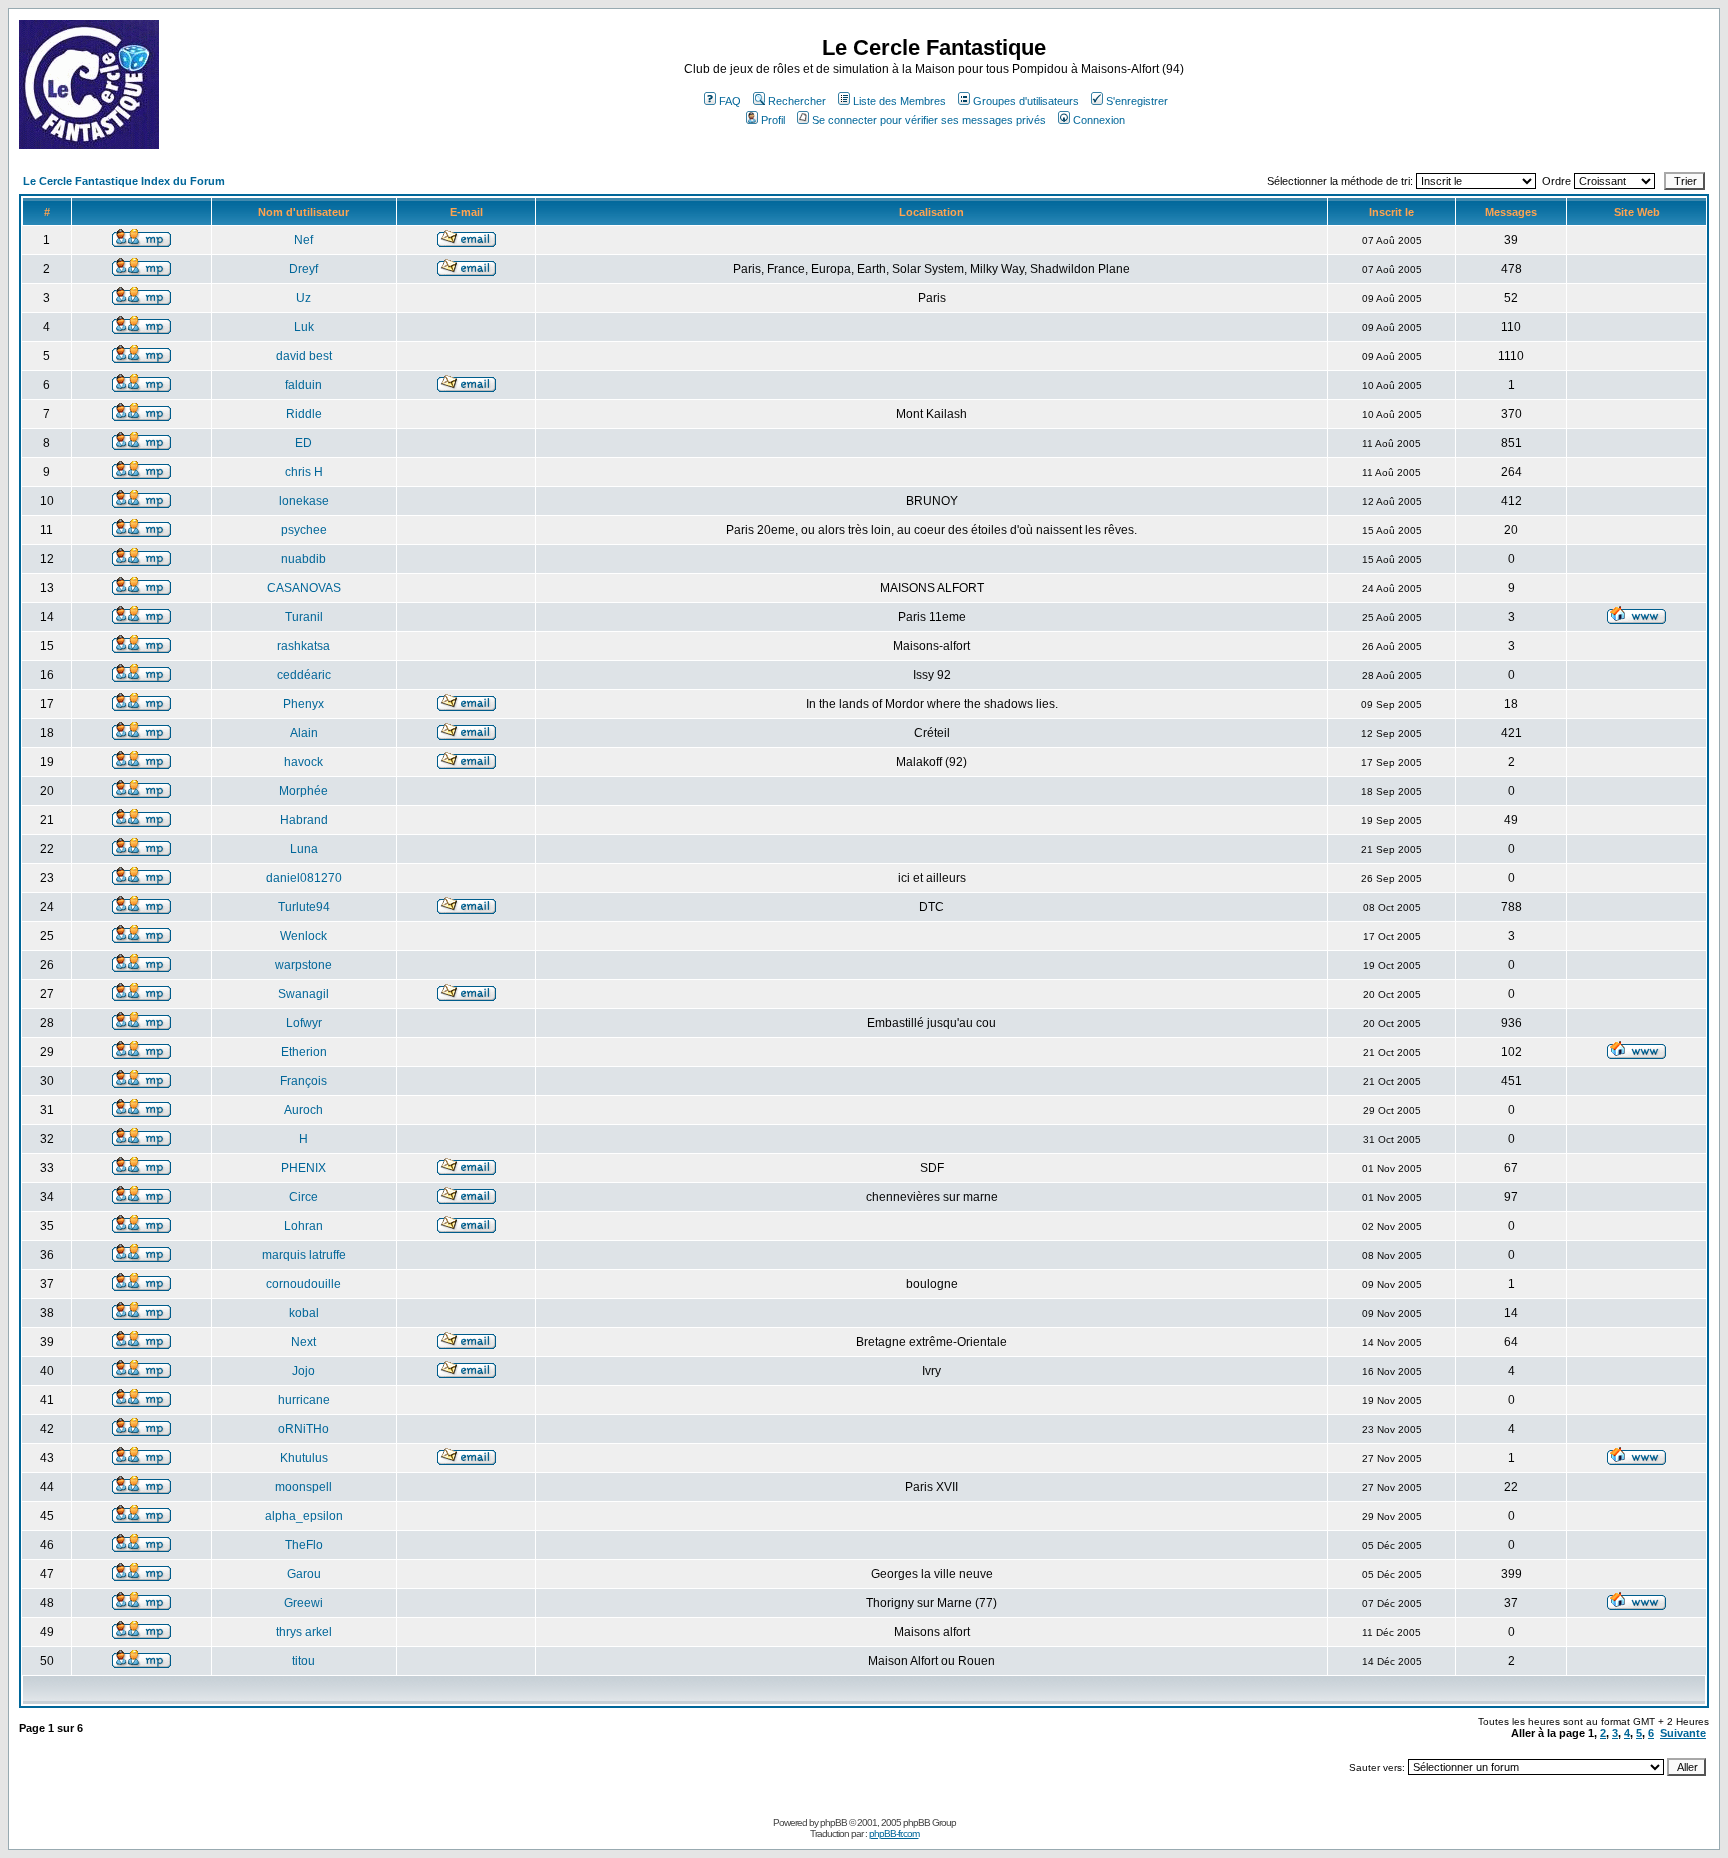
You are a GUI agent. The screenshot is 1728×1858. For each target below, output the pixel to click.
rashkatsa (303, 646)
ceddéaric (304, 675)
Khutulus (304, 1458)
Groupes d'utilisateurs (1026, 101)
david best (304, 356)
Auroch (303, 1110)
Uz (303, 298)
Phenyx (303, 704)
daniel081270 (304, 878)
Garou (304, 1574)
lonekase (304, 501)
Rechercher (797, 101)
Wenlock (303, 936)
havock (303, 762)
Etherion (304, 1052)
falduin (303, 385)
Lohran (303, 1226)
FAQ (730, 101)
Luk (304, 327)
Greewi (303, 1603)
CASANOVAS (304, 588)
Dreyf (303, 269)
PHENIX (303, 1168)
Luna (304, 849)
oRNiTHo (303, 1429)
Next (303, 1342)
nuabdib (303, 559)
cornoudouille (303, 1284)
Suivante (1683, 1733)
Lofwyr (304, 1023)
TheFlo (304, 1545)
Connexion (1099, 120)
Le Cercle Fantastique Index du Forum (124, 181)
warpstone (303, 965)
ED (303, 443)
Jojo (303, 1371)
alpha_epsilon (304, 1516)
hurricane (304, 1400)
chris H (304, 472)
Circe (303, 1197)
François (303, 1081)
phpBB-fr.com (894, 1833)
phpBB (833, 1822)
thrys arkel (304, 1632)
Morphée (303, 791)
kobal (304, 1313)
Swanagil (303, 994)
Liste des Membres (899, 101)
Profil (773, 120)
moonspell (303, 1487)
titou (303, 1661)
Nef (303, 240)
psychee (304, 530)
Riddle (304, 414)
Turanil (304, 617)
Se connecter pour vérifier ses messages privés (929, 120)
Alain (304, 733)
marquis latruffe (304, 1255)
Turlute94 (304, 907)
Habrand (304, 820)
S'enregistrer (1137, 101)
